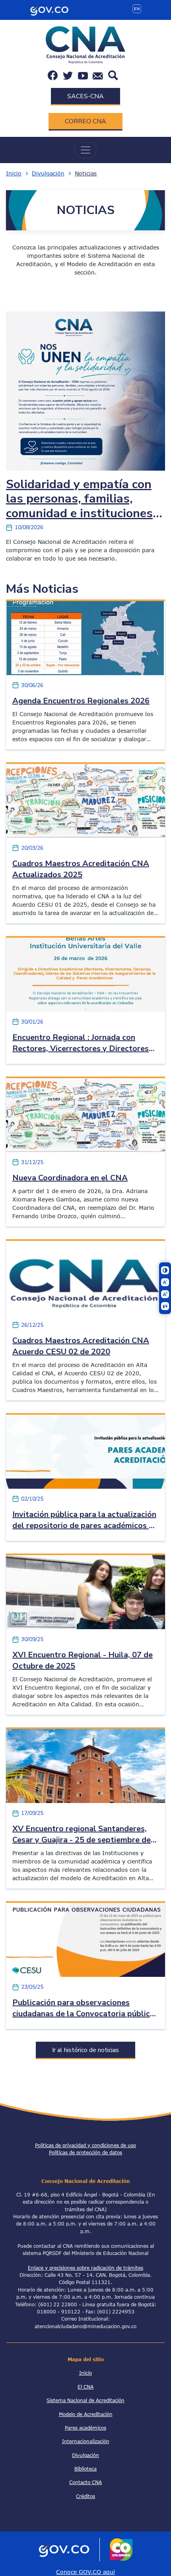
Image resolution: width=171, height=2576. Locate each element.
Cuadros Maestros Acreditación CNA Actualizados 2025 (81, 869)
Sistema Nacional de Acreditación (85, 2400)
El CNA (85, 2387)
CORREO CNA (85, 121)
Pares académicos (85, 2428)
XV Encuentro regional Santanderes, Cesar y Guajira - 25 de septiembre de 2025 (82, 1840)
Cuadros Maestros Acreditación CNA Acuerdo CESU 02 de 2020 (81, 1346)
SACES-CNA (85, 96)
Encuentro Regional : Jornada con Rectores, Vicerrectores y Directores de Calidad (81, 1049)
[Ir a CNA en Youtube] (83, 75)
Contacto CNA (85, 2482)
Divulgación (48, 173)
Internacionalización (86, 2441)
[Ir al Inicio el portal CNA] (85, 44)
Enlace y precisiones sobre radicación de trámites (85, 2268)
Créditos (85, 2496)
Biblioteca (85, 2469)
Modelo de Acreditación (86, 2414)
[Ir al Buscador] (113, 75)
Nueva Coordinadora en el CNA (70, 1178)
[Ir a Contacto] (98, 75)
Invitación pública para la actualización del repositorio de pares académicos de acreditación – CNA (85, 1526)
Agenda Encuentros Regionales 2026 (81, 701)
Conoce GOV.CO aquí (85, 2572)
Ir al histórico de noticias (85, 2050)
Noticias (86, 173)
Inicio (14, 173)
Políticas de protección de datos (85, 2152)
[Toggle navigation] (85, 150)
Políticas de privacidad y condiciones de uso (85, 2145)
